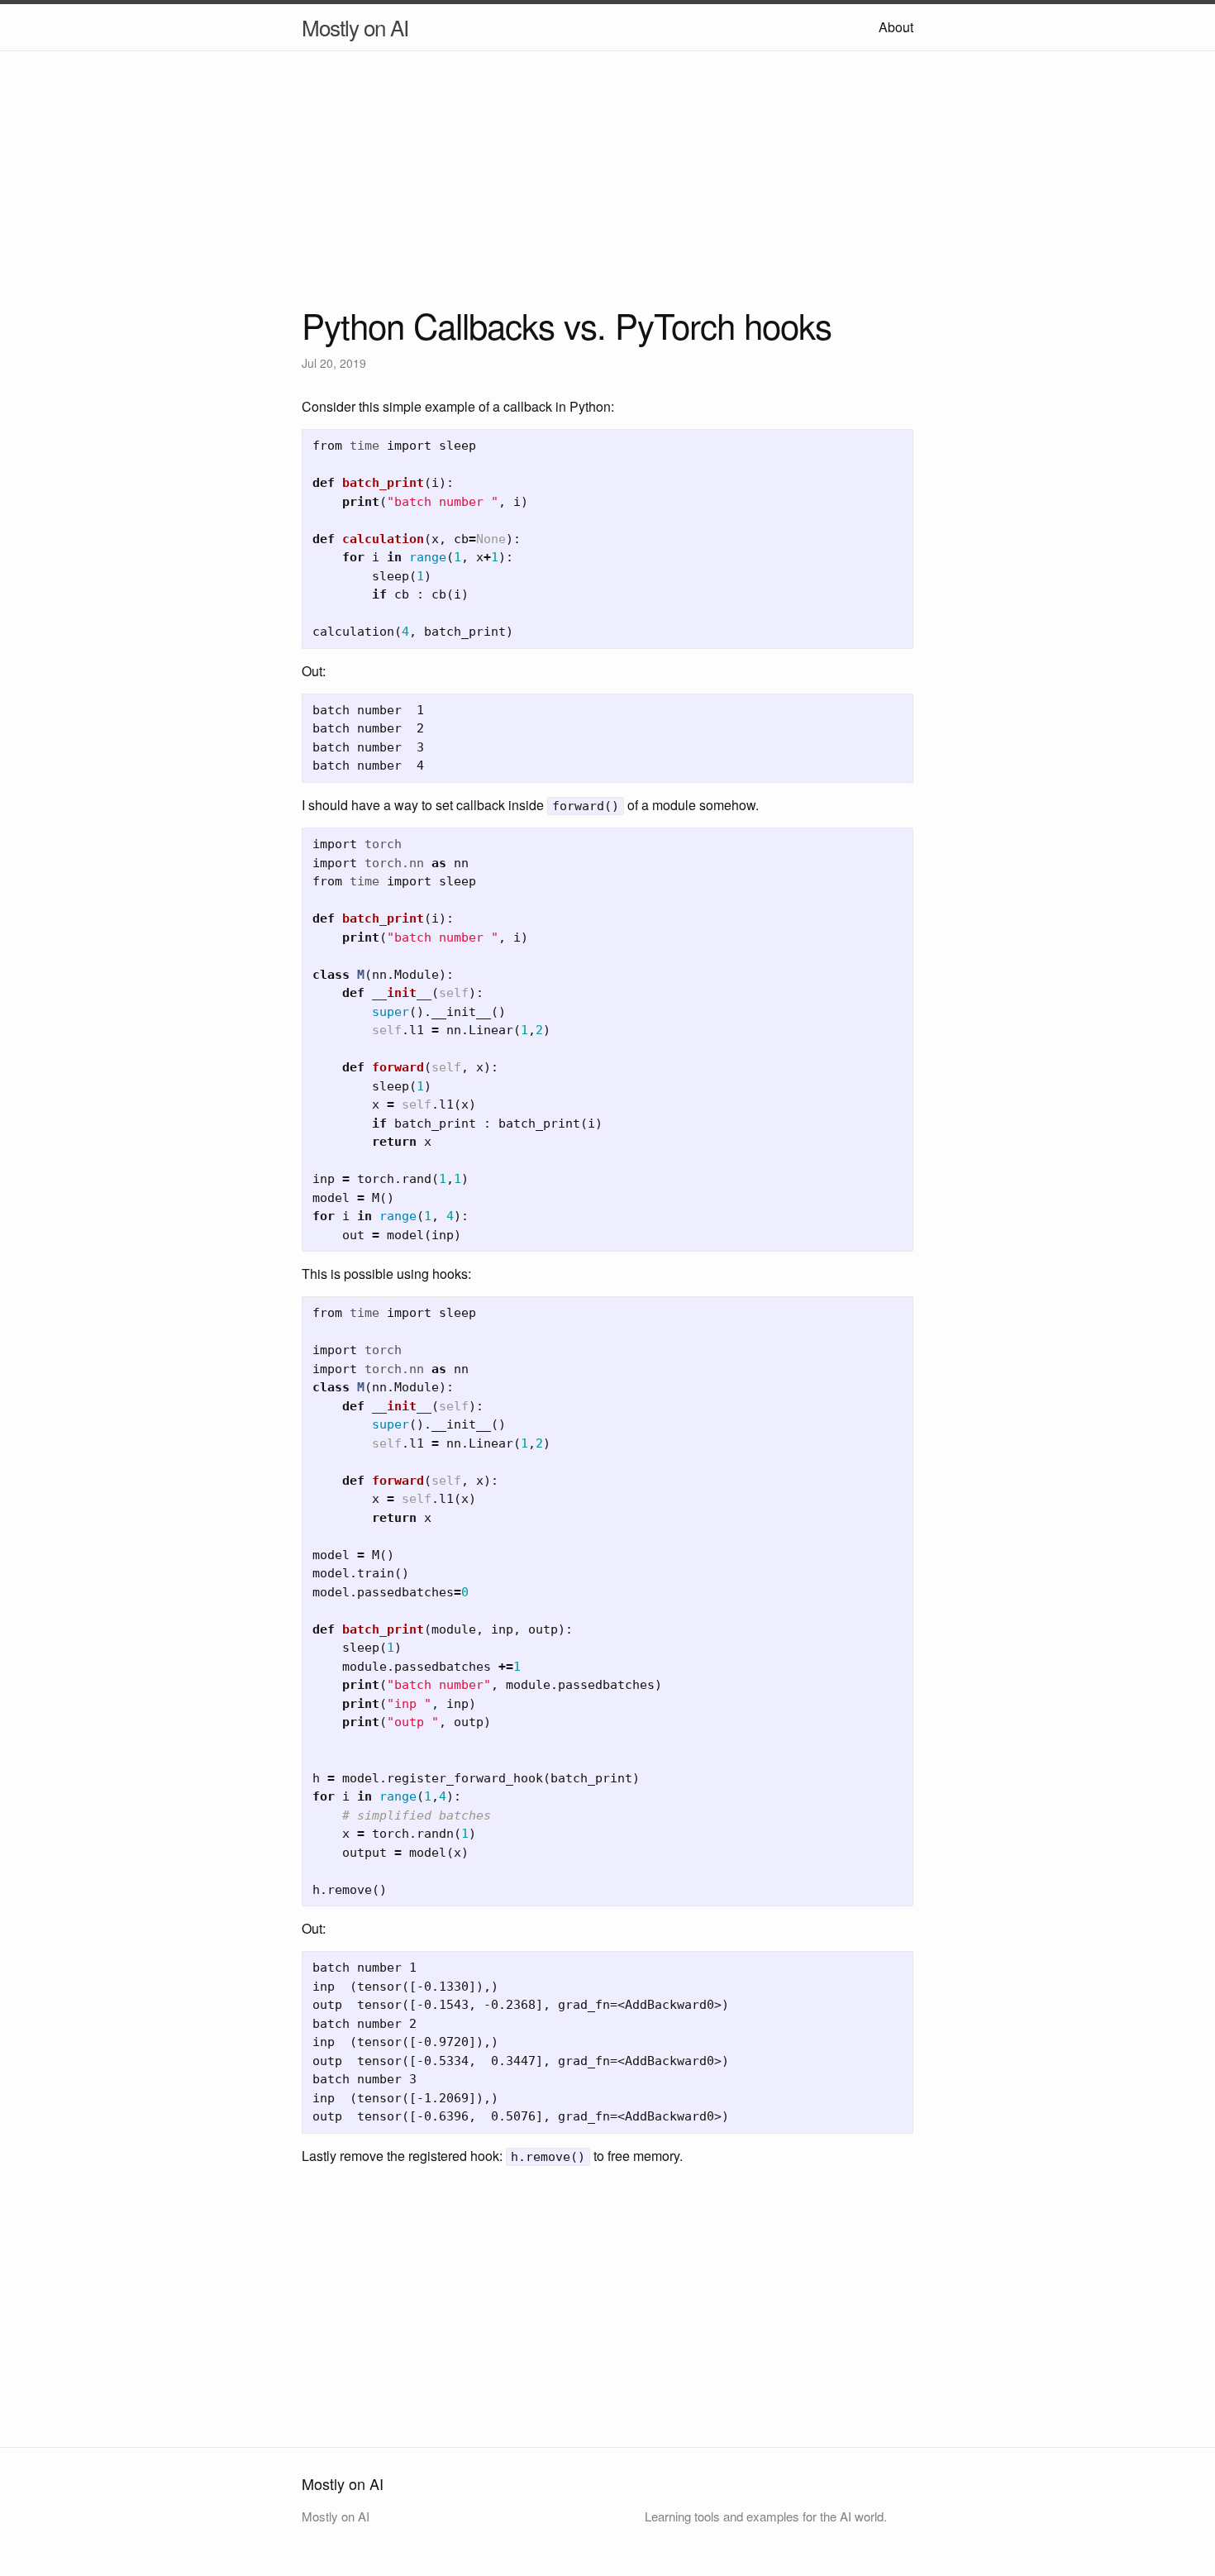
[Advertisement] (607, 192)
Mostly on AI (355, 27)
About (896, 27)
